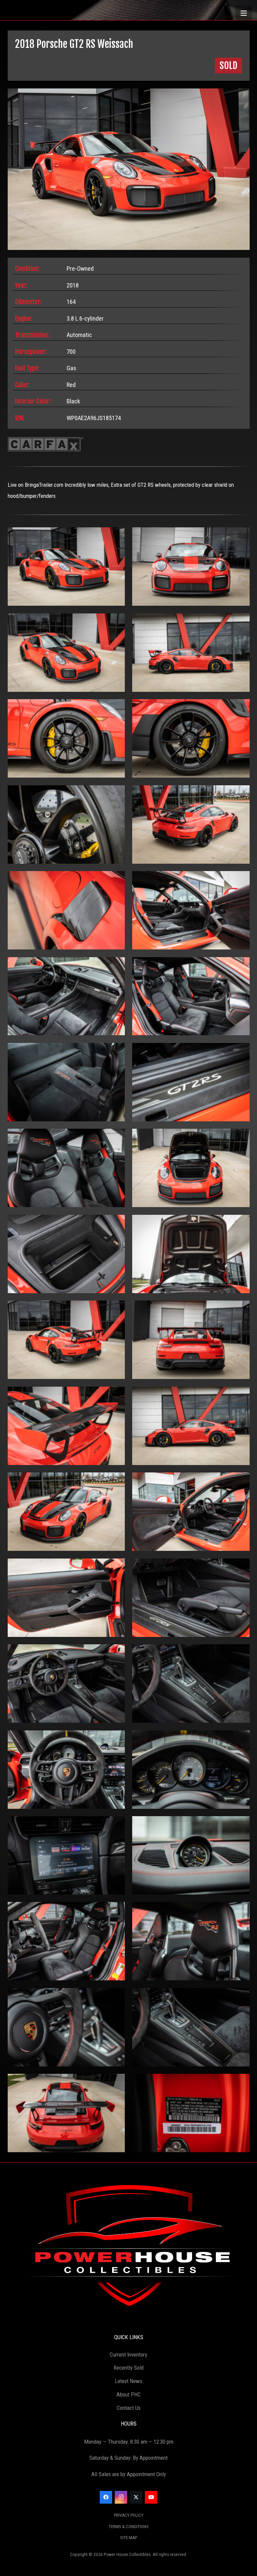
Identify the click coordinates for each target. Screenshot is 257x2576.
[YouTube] (151, 2497)
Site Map (129, 2538)
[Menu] (244, 13)
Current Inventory (128, 2355)
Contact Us (129, 2408)
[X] (136, 2497)
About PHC (128, 2394)
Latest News (128, 2381)
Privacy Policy (129, 2515)
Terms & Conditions (129, 2527)
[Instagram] (121, 2497)
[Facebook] (106, 2497)
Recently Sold (128, 2368)
